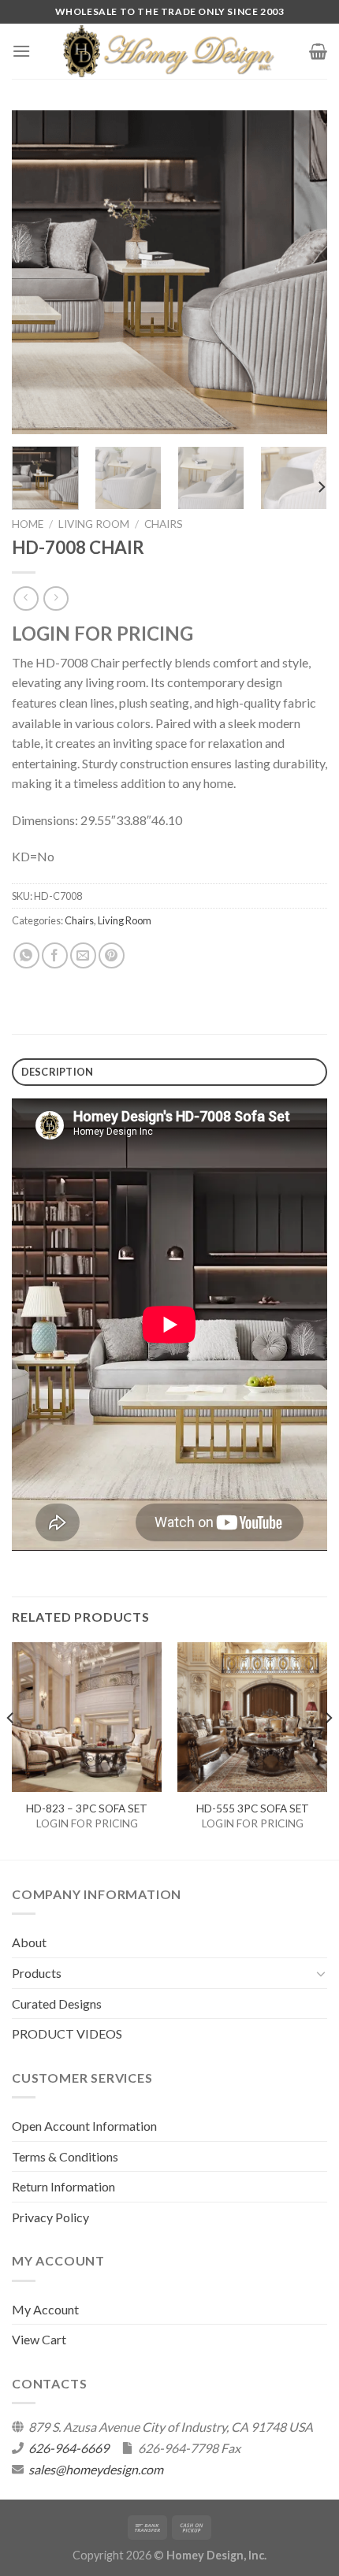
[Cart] (318, 51)
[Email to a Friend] (83, 955)
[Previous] (38, 273)
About (29, 1942)
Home (28, 524)
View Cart (39, 2339)
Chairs (164, 524)
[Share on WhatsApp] (26, 955)
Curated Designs (57, 2004)
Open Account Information (84, 2126)
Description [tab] (58, 1072)
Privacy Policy (50, 2217)
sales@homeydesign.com (96, 2469)
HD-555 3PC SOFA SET (253, 1808)
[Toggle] (321, 1973)
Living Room (94, 524)
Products (37, 1973)
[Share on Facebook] (55, 955)
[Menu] (21, 51)
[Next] (301, 273)
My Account (45, 2309)
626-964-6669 (69, 2448)
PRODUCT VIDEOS (67, 2033)
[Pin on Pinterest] (112, 955)
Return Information (63, 2186)
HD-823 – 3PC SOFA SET (87, 1808)
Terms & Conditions (65, 2156)
